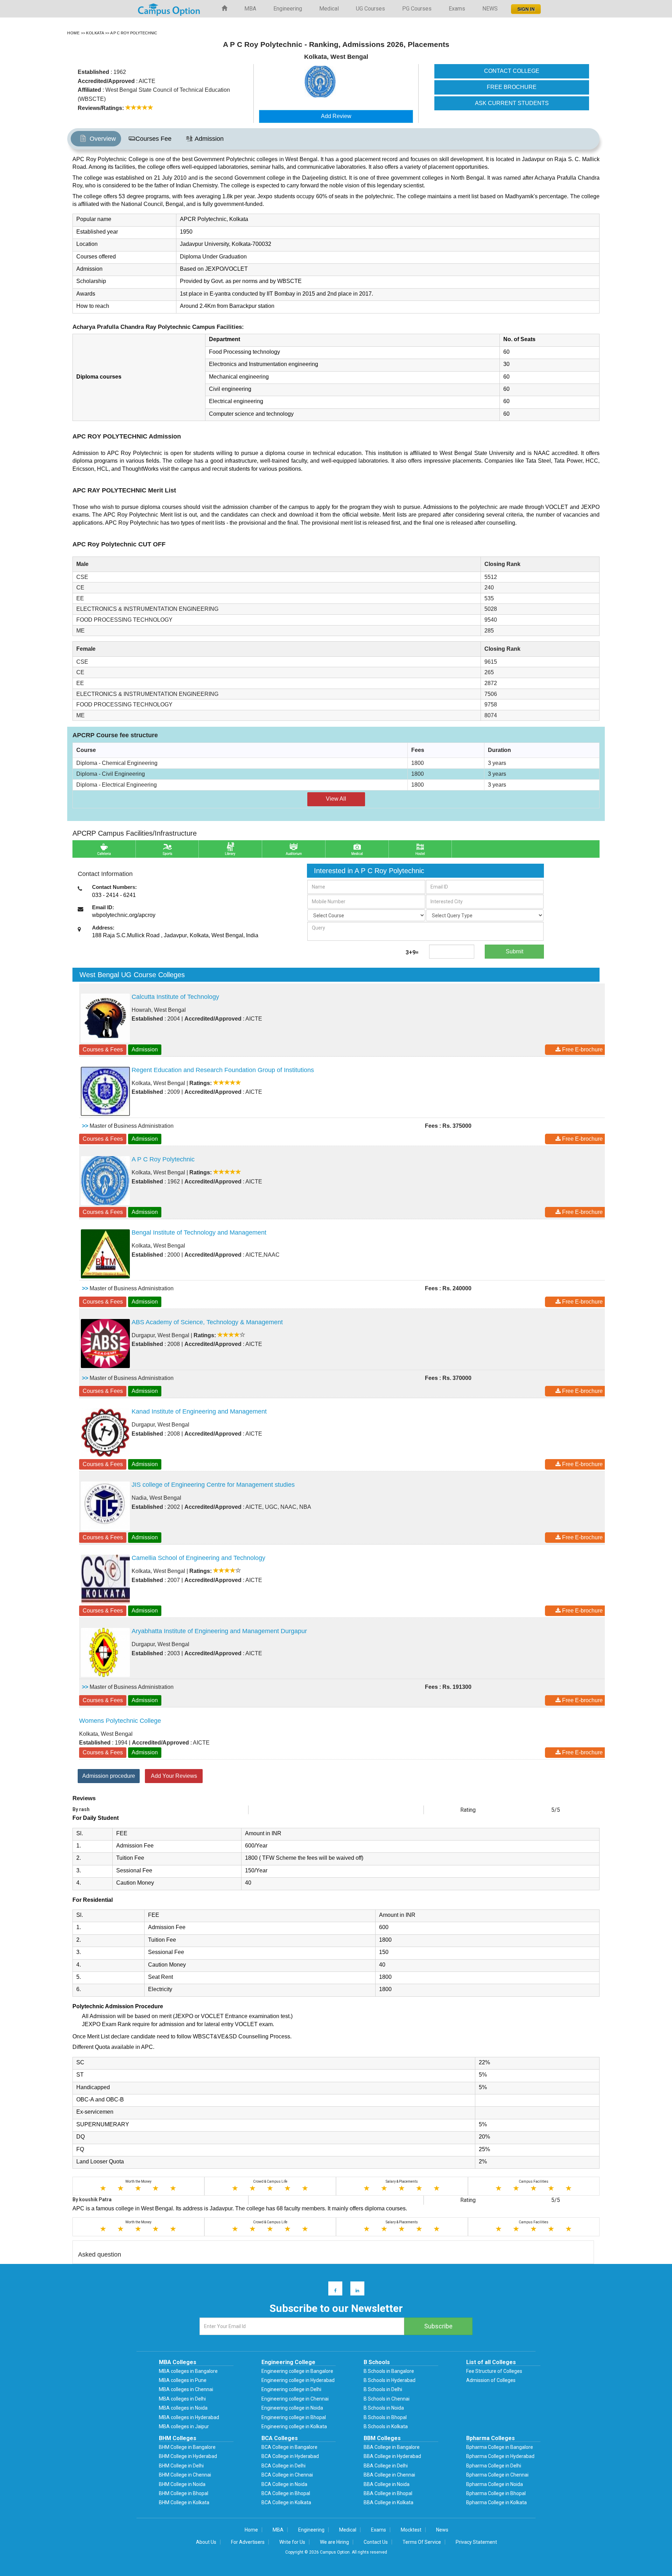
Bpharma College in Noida (495, 2484)
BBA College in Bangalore (392, 2447)
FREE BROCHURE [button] (512, 87)
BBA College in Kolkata (388, 2502)
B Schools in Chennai (387, 2399)
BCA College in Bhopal (286, 2493)
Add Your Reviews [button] (174, 1776)
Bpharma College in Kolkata (496, 2502)
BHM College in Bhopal (184, 2493)
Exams (457, 9)
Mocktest (411, 2530)
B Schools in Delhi (383, 2389)
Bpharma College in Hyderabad (500, 2456)
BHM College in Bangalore (187, 2447)
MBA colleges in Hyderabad (189, 2417)
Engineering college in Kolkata (294, 2426)
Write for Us (292, 2542)
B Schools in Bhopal (385, 2417)
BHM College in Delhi (181, 2466)
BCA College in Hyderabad (290, 2456)
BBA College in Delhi (386, 2466)
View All (336, 799)
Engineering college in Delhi (291, 2389)
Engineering (288, 9)
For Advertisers (248, 2542)
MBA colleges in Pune (183, 2380)
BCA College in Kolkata (286, 2502)
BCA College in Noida (284, 2484)
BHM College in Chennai (185, 2475)
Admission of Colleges (491, 2380)
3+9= (412, 952)
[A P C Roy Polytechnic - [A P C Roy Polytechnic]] (355, 82)
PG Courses (417, 9)
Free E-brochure (582, 1049)
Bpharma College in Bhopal (496, 2493)
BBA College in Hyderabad (392, 2456)
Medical (329, 9)
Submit (514, 951)
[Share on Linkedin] (354, 2290)
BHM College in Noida (182, 2484)
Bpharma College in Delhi (494, 2466)
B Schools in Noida (384, 2408)
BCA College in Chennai (287, 2475)
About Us (206, 2542)
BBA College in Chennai (389, 2475)
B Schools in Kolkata (386, 2426)
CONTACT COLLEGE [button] (512, 71)
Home (251, 2530)
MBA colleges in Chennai (186, 2389)
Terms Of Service (422, 2542)
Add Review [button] (336, 116)
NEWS (490, 9)
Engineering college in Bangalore (297, 2371)
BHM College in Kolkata (184, 2502)
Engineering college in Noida (292, 2408)
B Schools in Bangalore (389, 2371)
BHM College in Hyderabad (188, 2456)
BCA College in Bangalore (289, 2447)
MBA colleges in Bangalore (188, 2371)
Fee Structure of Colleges (494, 2371)
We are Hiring (334, 2542)
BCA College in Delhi (283, 2466)
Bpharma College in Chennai (497, 2475)
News (442, 2530)
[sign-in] (525, 7)
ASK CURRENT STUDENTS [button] (512, 103)
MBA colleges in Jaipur (184, 2426)
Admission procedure (109, 1776)
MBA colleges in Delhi (182, 2399)
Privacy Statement (476, 2542)
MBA (250, 9)
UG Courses (370, 9)
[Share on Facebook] (332, 2290)
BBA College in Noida (387, 2484)
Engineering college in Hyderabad (298, 2380)
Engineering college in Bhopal (294, 2417)
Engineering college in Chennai (295, 2399)
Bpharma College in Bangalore (500, 2447)
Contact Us (376, 2542)
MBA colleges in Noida (183, 2408)
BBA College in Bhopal (388, 2493)
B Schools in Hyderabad (390, 2380)
